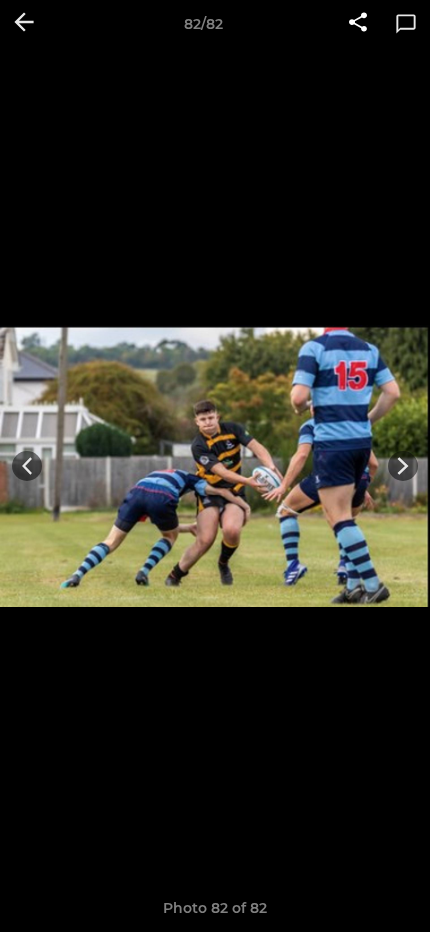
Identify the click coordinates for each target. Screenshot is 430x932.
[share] (358, 24)
